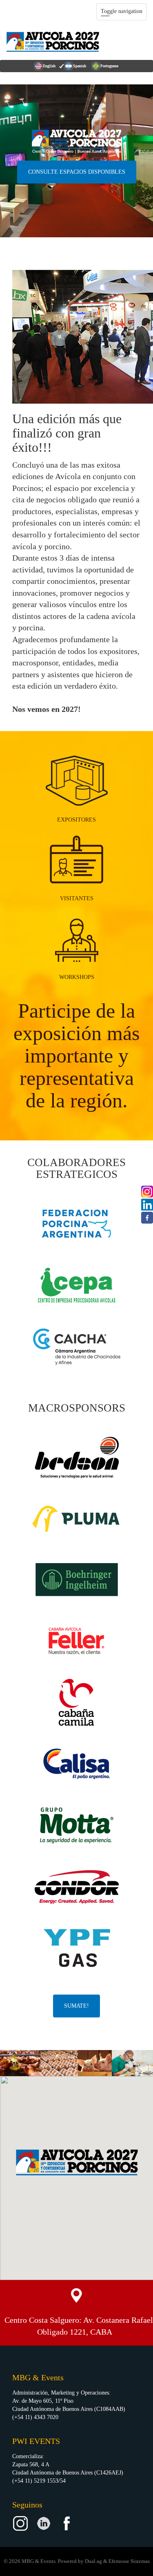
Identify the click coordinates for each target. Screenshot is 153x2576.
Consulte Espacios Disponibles (77, 172)
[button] (77, 2162)
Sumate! (76, 2006)
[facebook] (147, 1217)
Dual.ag (93, 2561)
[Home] (53, 42)
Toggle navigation (122, 11)
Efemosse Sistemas (129, 2561)
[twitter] (147, 1204)
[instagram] (147, 1191)
